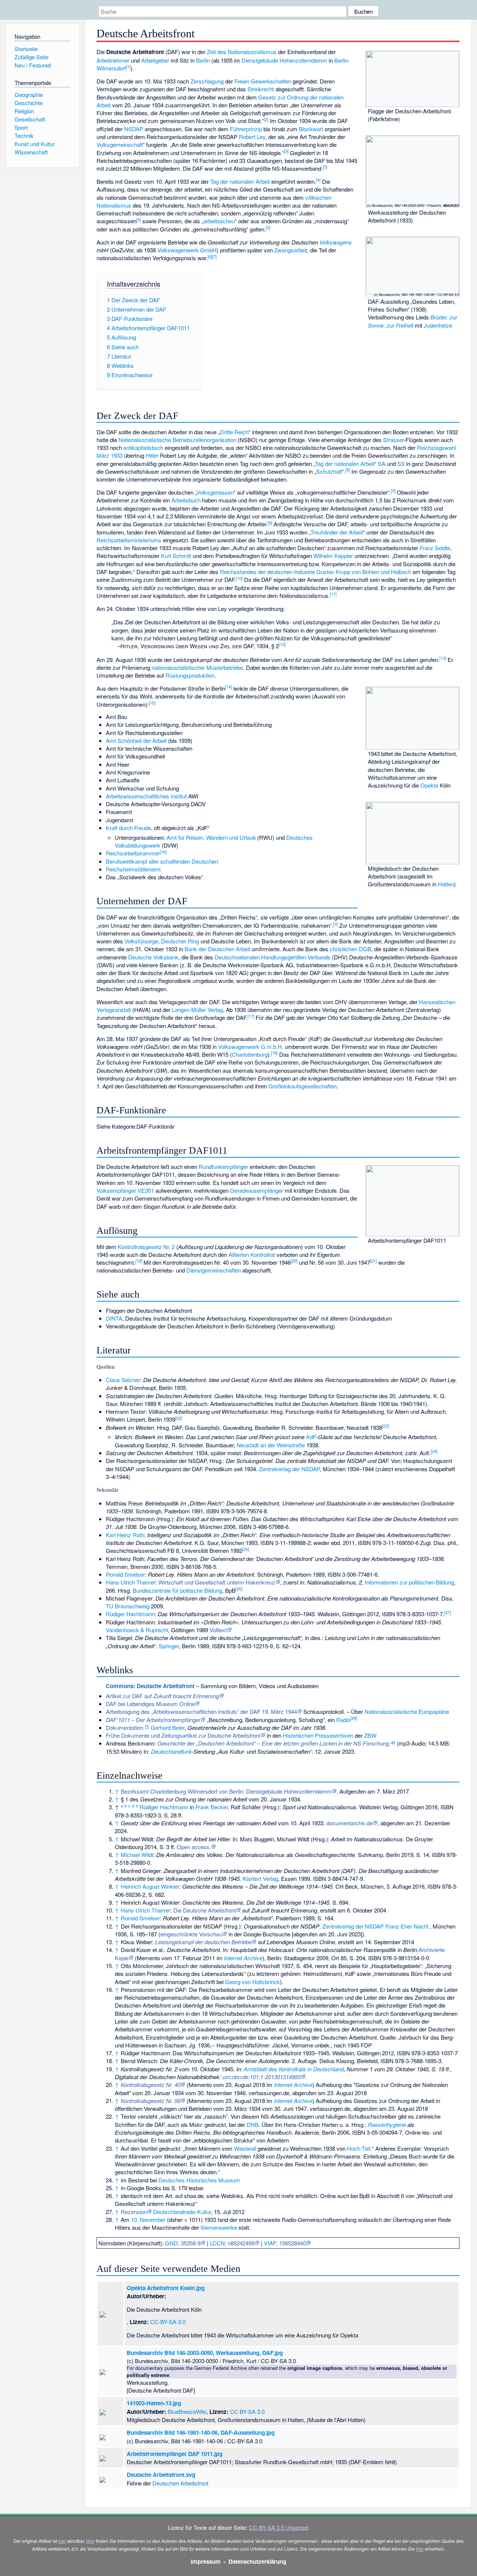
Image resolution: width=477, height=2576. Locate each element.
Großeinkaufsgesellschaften (302, 1086)
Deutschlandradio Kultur (182, 2212)
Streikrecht (261, 89)
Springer (169, 1646)
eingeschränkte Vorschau (191, 1934)
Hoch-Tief (359, 2148)
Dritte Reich (234, 432)
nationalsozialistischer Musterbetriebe (197, 667)
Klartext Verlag (260, 1878)
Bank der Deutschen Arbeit (217, 949)
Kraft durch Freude (128, 828)
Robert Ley (252, 137)
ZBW (370, 1735)
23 (385, 1426)
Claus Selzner (123, 1380)
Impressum (206, 2561)
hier (62, 2541)
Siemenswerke (219, 2227)
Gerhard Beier (168, 1727)
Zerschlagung (207, 81)
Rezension (134, 2212)
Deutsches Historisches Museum (199, 2180)
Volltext (218, 1630)
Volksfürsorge (141, 941)
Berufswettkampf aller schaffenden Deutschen (162, 861)
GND (171, 2243)
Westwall (245, 2148)
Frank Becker (211, 1807)
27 (448, 1612)
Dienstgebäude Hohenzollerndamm (284, 60)
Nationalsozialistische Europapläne (407, 1711)
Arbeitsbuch (186, 500)
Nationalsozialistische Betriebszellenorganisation (177, 440)
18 (274, 1053)
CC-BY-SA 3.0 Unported (278, 2527)
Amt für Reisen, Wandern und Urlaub (211, 837)
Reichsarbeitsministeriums (129, 540)
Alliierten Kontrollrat (252, 1254)
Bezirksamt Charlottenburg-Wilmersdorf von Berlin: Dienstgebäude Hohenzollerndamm (226, 1791)
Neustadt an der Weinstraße (271, 1445)
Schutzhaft (329, 471)
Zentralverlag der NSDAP (289, 1469)
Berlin (203, 60)
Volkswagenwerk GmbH (187, 250)
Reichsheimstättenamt (133, 869)
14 (228, 687)
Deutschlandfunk (171, 1751)
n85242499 (241, 2243)
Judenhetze (438, 325)
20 (294, 1261)
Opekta (429, 785)
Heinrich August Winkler (150, 1886)
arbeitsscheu (219, 221)
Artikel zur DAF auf (162, 1696)
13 (443, 658)
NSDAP (134, 129)
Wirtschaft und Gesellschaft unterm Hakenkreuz (217, 1582)
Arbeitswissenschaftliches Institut (146, 796)
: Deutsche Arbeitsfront (150, 1686)
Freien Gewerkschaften (263, 81)
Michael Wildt (137, 1855)
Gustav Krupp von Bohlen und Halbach (364, 572)
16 (163, 852)
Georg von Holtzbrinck (252, 1982)
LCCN (217, 2243)
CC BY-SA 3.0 (247, 2411)
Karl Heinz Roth (125, 1535)
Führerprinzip (246, 129)
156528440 (293, 2243)
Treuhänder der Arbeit (337, 532)
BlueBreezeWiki (187, 2411)
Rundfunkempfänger (223, 1166)
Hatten (446, 884)
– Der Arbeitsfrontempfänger (153, 1720)
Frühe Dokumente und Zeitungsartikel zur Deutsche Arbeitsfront (183, 1735)
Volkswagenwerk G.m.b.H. (251, 1046)
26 (239, 1589)
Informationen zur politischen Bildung (409, 1582)
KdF (311, 1437)
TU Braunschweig (128, 1606)
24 (434, 1451)
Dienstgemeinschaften (214, 1270)
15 (152, 703)
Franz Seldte (435, 548)
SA (382, 464)
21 (373, 1261)
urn (226, 2077)
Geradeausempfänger (257, 1190)
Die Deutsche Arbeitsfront (205, 1910)
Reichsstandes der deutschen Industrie (267, 572)
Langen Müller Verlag (197, 1010)
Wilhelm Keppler (333, 556)
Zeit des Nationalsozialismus (242, 52)
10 (239, 578)
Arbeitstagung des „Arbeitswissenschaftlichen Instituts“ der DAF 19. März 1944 (201, 1711)
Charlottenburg (250, 1054)
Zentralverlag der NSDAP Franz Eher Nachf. (376, 1926)
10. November (148, 2219)
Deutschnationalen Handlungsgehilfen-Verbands (273, 957)
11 (333, 594)
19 (139, 1261)
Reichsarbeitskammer (133, 853)
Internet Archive (243, 1958)
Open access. (194, 1847)
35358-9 (191, 2243)
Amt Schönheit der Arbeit (136, 740)
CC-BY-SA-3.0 (168, 2322)
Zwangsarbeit (291, 250)
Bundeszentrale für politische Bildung (177, 1590)
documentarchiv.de (350, 1823)
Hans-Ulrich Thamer (131, 1582)
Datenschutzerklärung (257, 2561)
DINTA (114, 1318)
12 (282, 644)
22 (179, 1418)
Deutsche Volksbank (153, 957)
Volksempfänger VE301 (125, 1190)
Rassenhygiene (387, 2124)
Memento (148, 1958)
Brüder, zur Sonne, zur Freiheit (413, 321)
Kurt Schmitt (176, 556)
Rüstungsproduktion (190, 675)
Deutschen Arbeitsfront (180, 2483)
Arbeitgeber (155, 60)
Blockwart (311, 129)
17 (251, 1016)
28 (354, 1718)
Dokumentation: (125, 1727)
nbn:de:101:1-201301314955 (266, 2077)
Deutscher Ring (180, 941)
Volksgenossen (215, 492)
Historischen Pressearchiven (318, 1735)
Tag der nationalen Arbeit (240, 181)
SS (401, 464)
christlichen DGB (350, 949)
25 (246, 1549)
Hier (90, 2541)
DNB (253, 2124)
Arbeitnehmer (113, 60)
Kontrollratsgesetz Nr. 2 (146, 1247)
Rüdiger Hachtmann (130, 1614)
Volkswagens (336, 242)
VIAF (270, 2243)
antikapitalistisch (143, 447)
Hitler (152, 455)
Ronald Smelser (125, 1574)
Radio (343, 1720)
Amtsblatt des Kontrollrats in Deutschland (294, 2069)
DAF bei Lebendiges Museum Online (150, 1704)
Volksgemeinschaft (120, 144)
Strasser (393, 440)
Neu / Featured (33, 65)
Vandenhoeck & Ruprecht (137, 1630)
